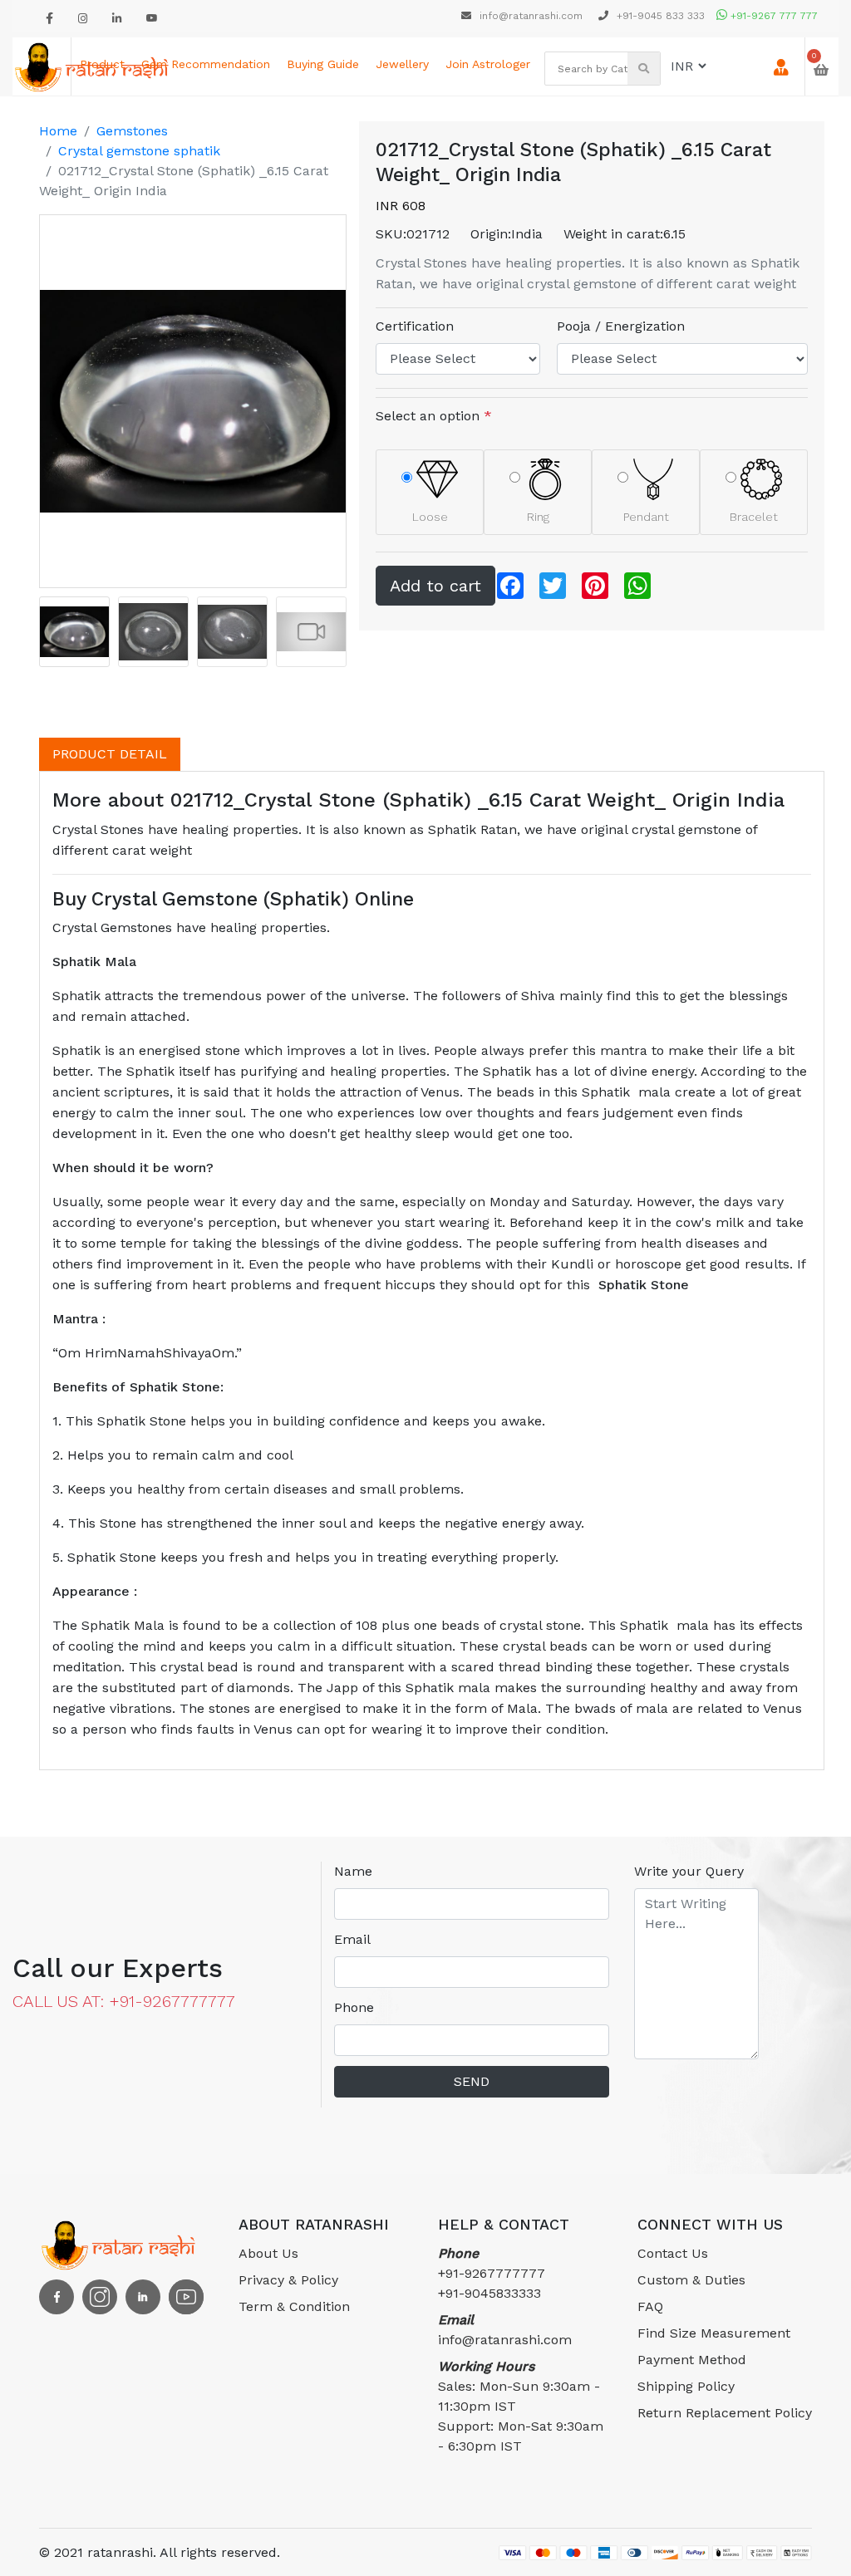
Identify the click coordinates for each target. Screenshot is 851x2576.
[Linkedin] (117, 19)
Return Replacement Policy (725, 2413)
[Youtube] (152, 19)
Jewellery (402, 64)
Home (58, 131)
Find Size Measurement (714, 2333)
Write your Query (689, 1871)
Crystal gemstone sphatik (139, 151)
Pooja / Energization (621, 326)
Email (352, 1939)
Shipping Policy (686, 2386)
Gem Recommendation (206, 64)
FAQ (650, 2306)
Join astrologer (488, 64)
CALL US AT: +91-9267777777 (124, 2001)
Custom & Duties (691, 2280)
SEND (472, 2081)
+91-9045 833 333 (659, 16)
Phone (354, 2007)
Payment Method (692, 2360)
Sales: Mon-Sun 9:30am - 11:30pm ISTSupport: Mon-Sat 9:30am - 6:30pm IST (521, 2406)
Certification (415, 326)
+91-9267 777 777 (772, 16)
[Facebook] (49, 19)
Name (353, 1871)
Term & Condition (294, 2306)
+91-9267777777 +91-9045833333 (492, 2273)
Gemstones (132, 131)
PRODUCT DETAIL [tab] (110, 754)
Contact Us (673, 2253)
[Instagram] (83, 19)
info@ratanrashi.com (531, 16)
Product (102, 64)
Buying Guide (323, 64)
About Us (268, 2253)
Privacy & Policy (288, 2280)
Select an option (434, 416)
